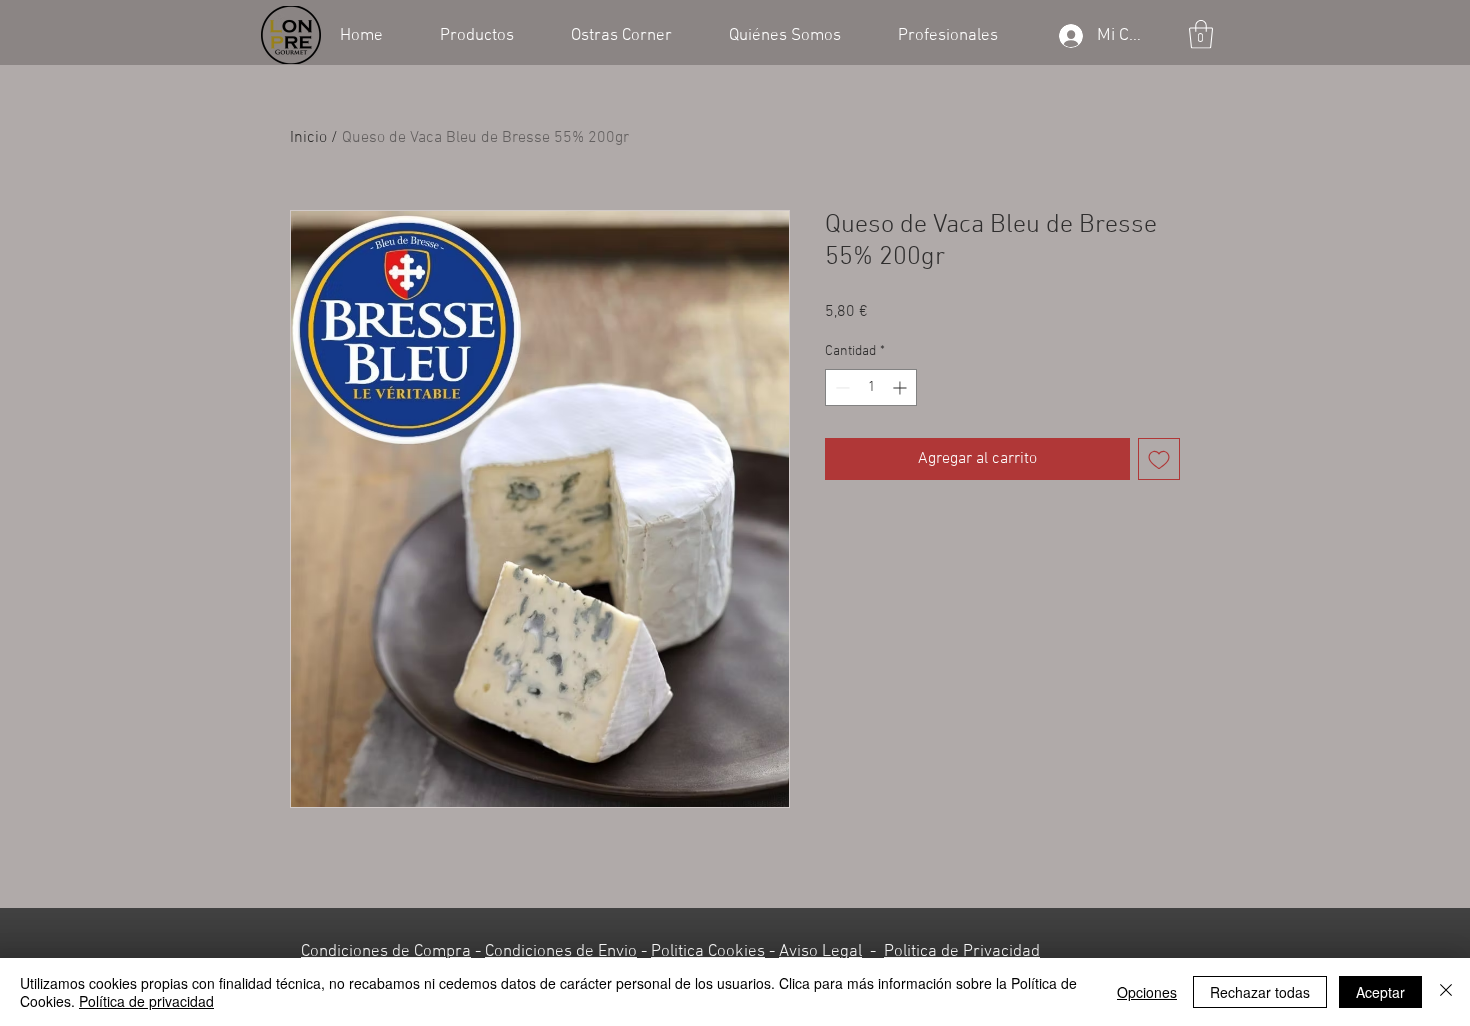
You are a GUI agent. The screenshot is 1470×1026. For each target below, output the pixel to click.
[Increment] (901, 387)
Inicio (308, 138)
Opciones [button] (1147, 992)
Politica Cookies (708, 952)
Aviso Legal (820, 952)
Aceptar (1380, 992)
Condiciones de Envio (561, 952)
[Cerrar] (1446, 992)
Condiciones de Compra (386, 952)
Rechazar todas (1260, 992)
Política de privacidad (146, 1001)
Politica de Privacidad (962, 952)
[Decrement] (840, 387)
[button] (490, 34)
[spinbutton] (871, 387)
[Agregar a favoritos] (1159, 459)
